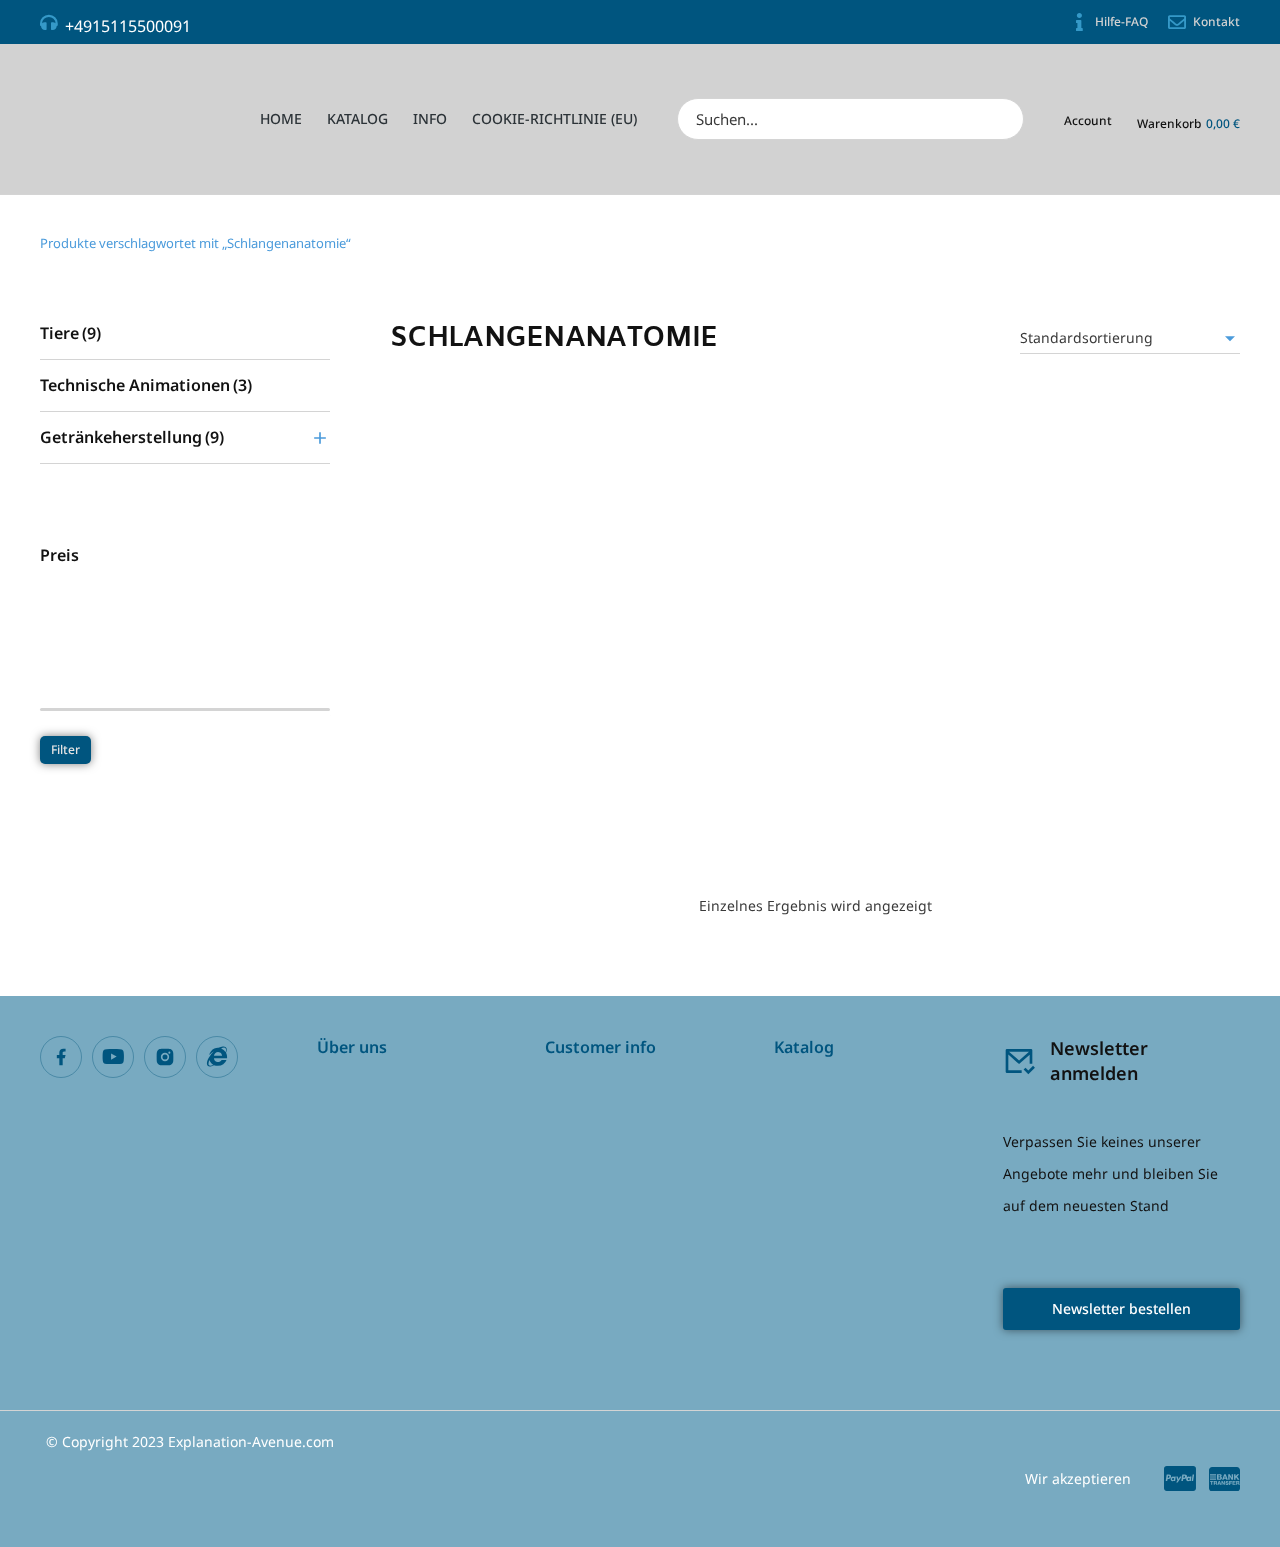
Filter (65, 749)
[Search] (1002, 119)
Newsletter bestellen (1121, 1308)
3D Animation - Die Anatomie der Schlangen (518, 784)
